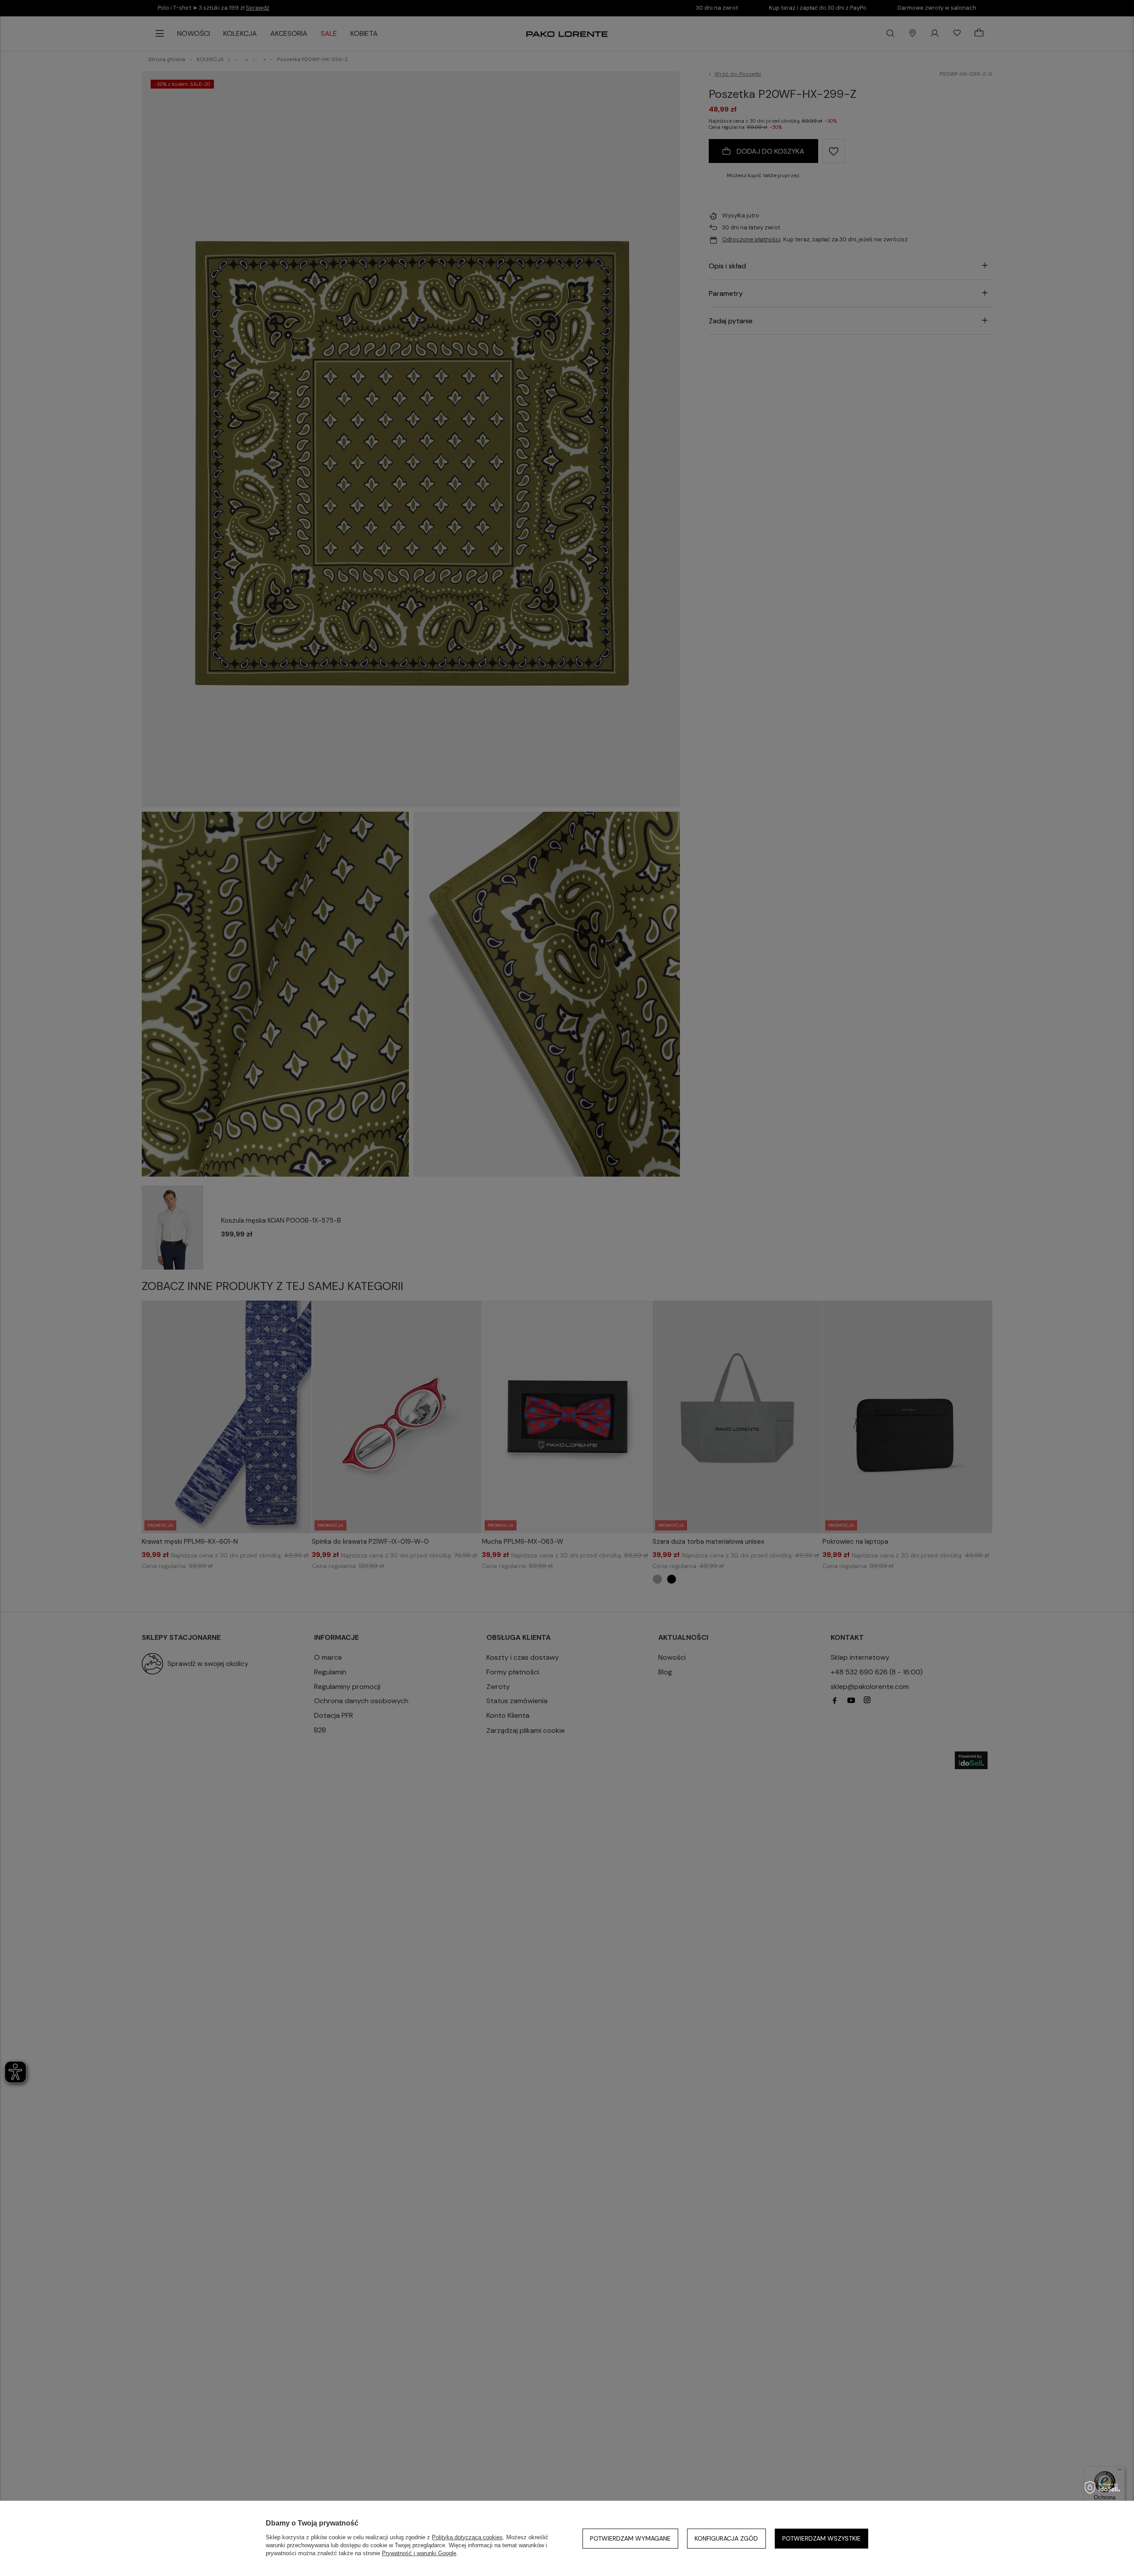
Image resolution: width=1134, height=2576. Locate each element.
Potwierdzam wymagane (630, 2538)
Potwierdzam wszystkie (821, 2538)
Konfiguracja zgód (726, 2538)
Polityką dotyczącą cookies (467, 2537)
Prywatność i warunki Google (419, 2553)
